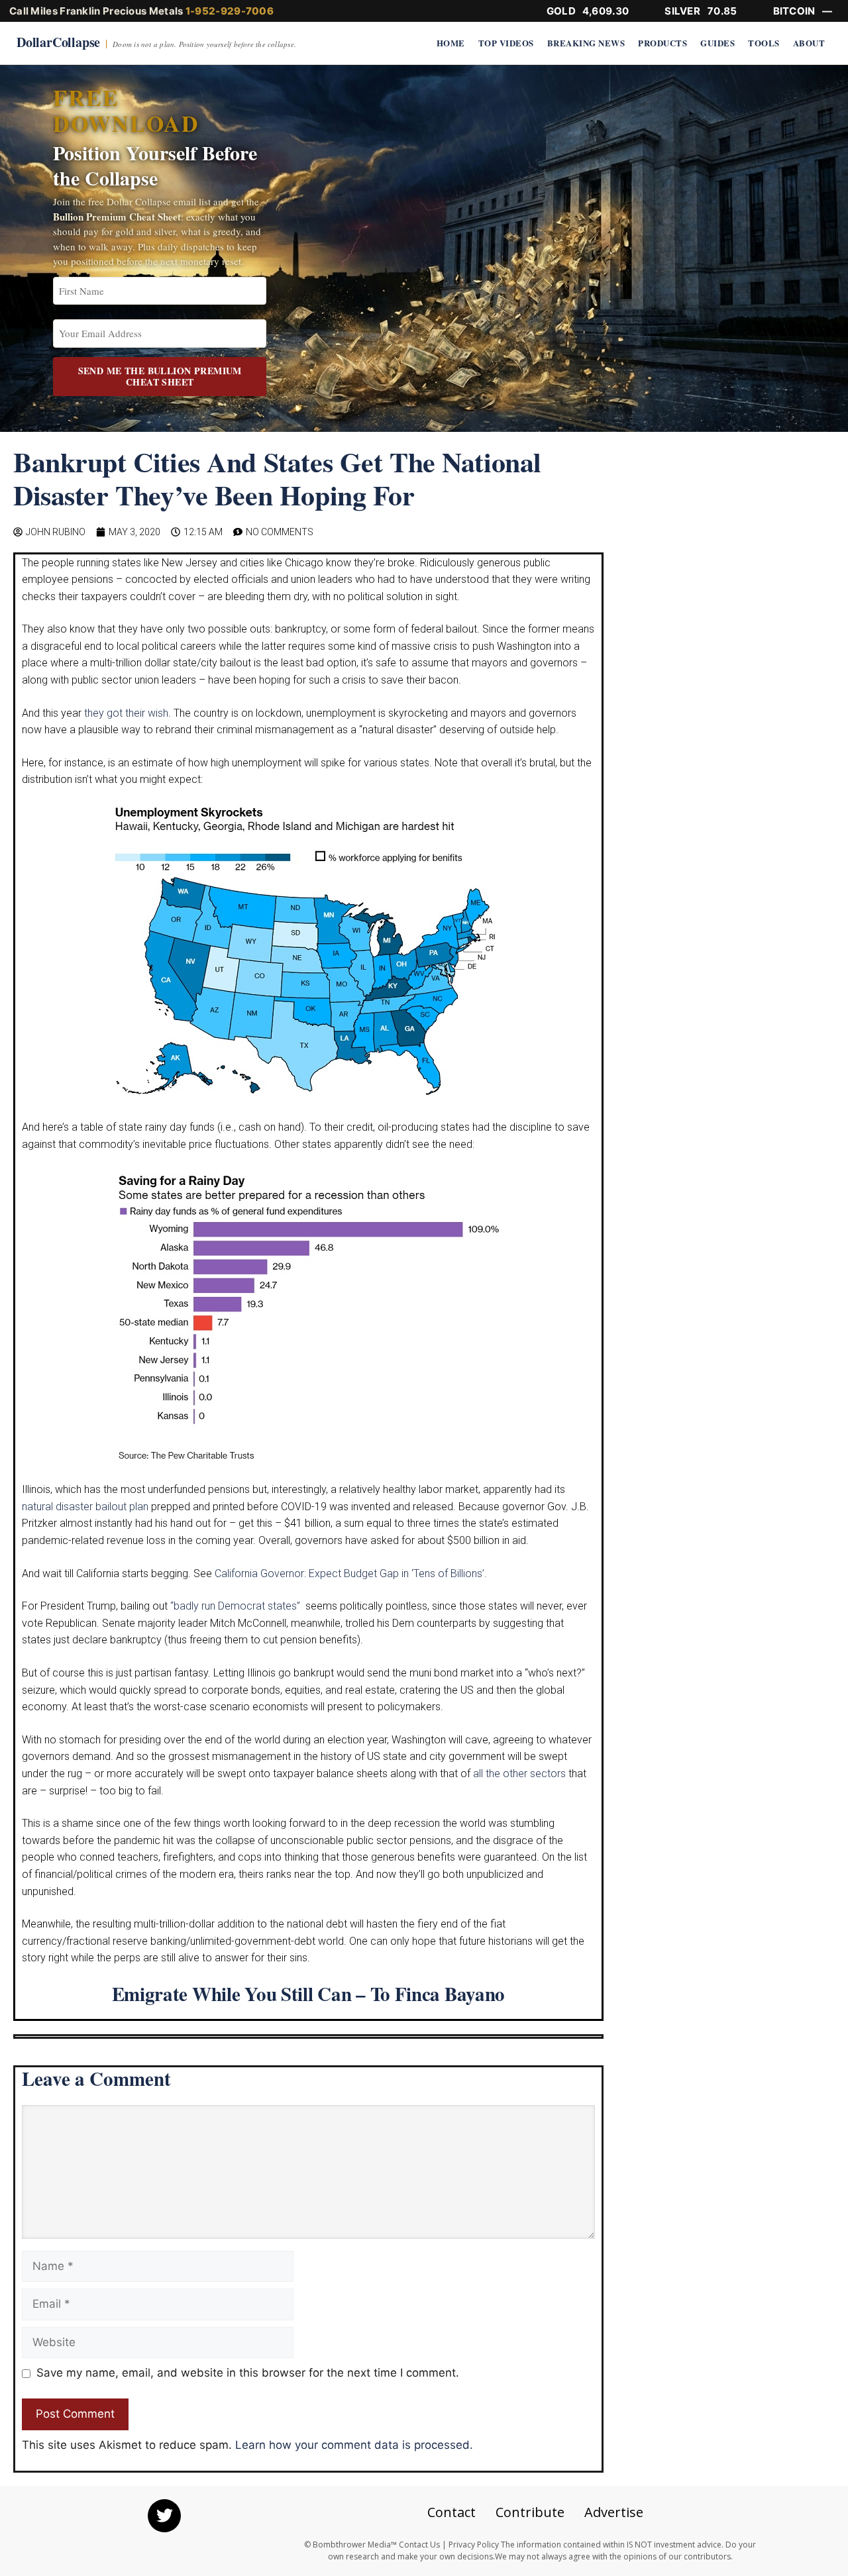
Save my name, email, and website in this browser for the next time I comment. (248, 2373)
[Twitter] (164, 2516)
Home (451, 43)
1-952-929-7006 (230, 11)
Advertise (614, 2512)
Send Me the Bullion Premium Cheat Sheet (160, 377)
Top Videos (506, 43)
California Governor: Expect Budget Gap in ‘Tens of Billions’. (351, 1573)
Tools (764, 43)
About (809, 43)
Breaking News (586, 43)
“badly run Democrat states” (237, 1606)
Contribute (530, 2512)
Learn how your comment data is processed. (354, 2445)
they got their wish (126, 713)
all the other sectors (519, 1774)
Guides (717, 43)
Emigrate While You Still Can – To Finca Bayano (309, 1994)
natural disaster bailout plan (85, 1507)
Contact (451, 2512)
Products (662, 43)
